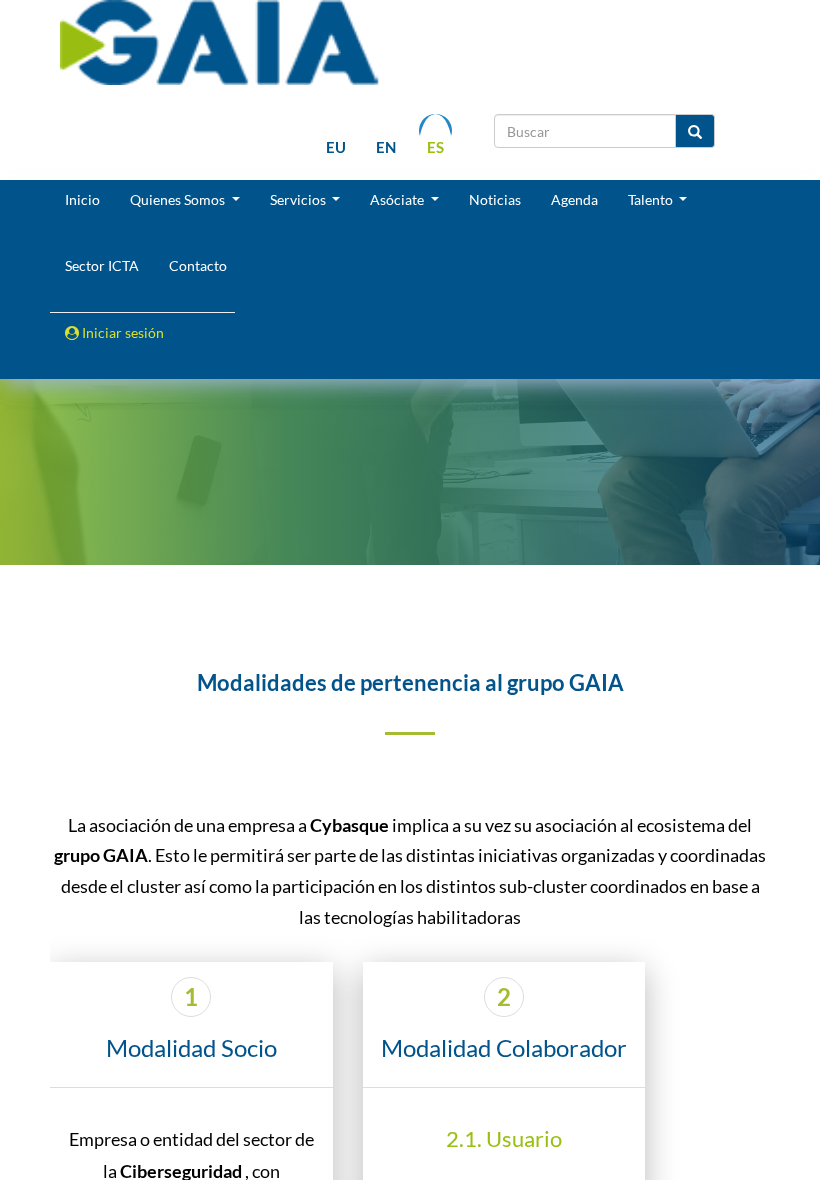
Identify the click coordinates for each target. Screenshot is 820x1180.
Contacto (198, 265)
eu (336, 147)
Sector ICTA (102, 265)
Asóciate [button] (398, 199)
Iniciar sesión (121, 332)
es (435, 147)
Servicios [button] (299, 199)
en (386, 147)
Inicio (82, 199)
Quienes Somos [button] (179, 199)
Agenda (574, 199)
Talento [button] (652, 199)
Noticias (495, 199)
